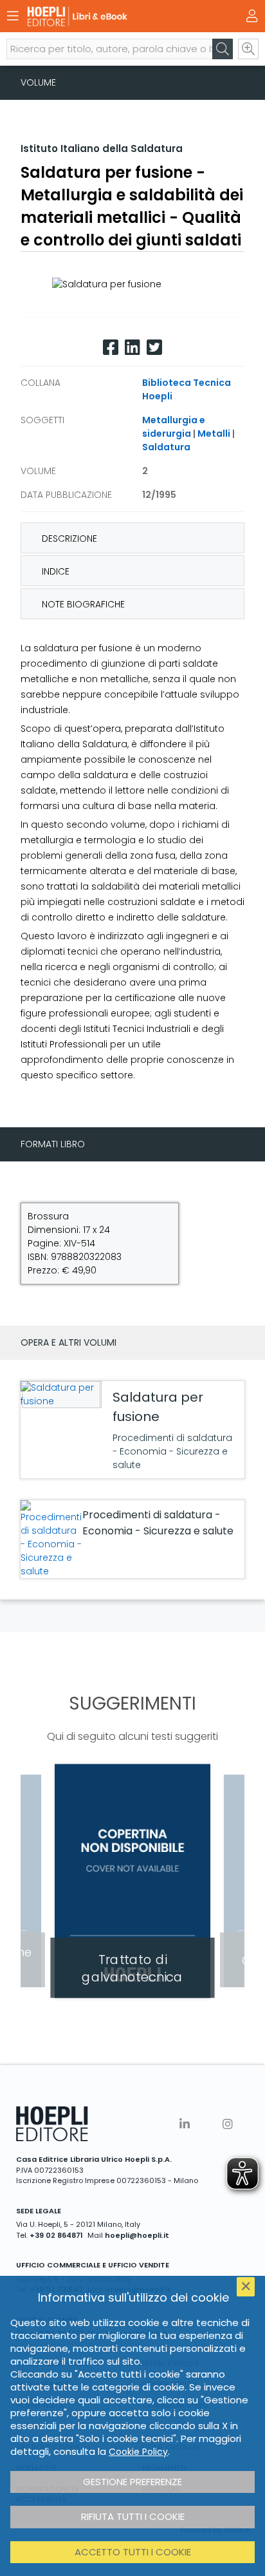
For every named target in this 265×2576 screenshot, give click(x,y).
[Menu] (13, 16)
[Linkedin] (132, 348)
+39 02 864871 (56, 2235)
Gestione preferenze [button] (132, 2482)
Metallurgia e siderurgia (174, 427)
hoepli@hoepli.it (137, 2235)
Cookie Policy (138, 2452)
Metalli (214, 434)
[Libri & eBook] (110, 16)
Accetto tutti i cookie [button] (133, 2552)
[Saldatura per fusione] (60, 1395)
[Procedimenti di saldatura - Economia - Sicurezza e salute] (51, 1539)
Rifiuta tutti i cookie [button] (133, 2516)
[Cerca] (223, 49)
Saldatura (166, 447)
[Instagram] (228, 2124)
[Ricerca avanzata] (248, 49)
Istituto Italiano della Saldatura (102, 148)
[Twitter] (154, 348)
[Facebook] (111, 348)
